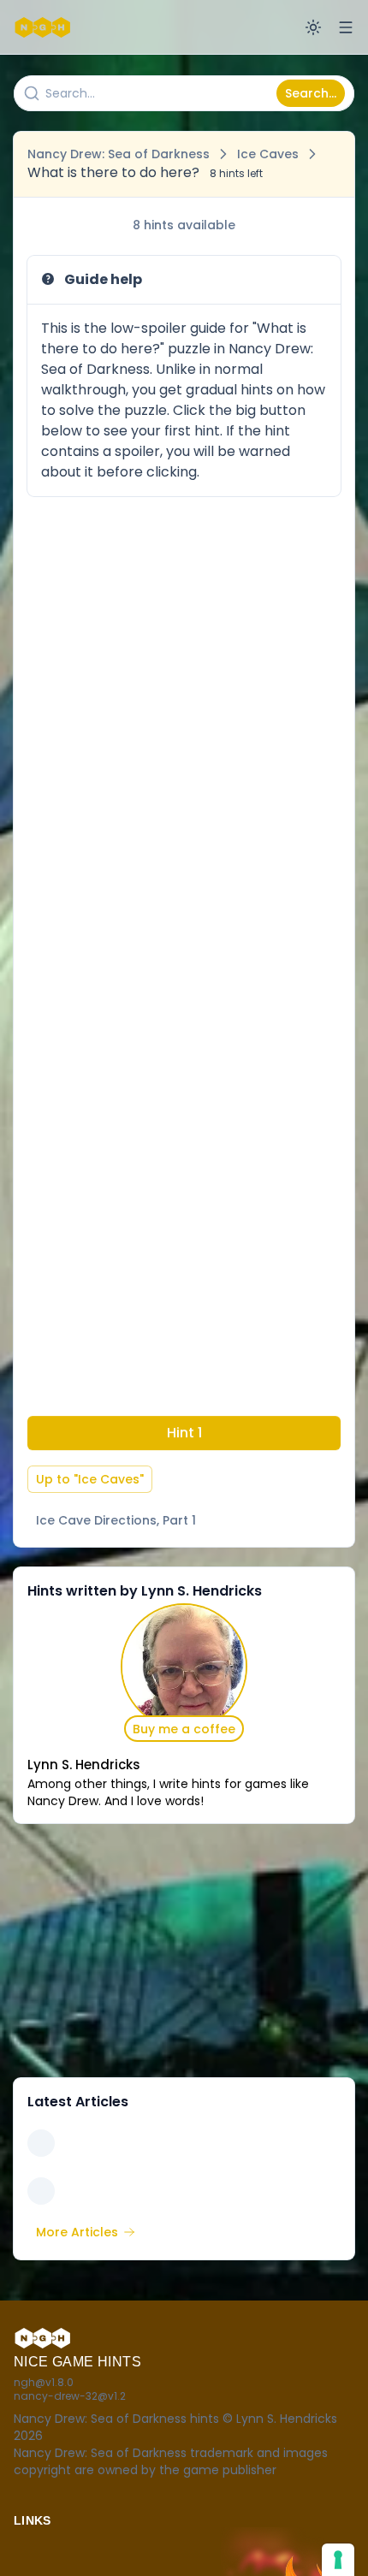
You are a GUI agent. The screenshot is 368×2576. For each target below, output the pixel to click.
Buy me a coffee (184, 1729)
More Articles (77, 2232)
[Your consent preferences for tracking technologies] (338, 2560)
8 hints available (184, 225)
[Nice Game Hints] (45, 27)
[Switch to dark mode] (313, 27)
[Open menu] (346, 27)
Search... (311, 93)
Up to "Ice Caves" (90, 1479)
